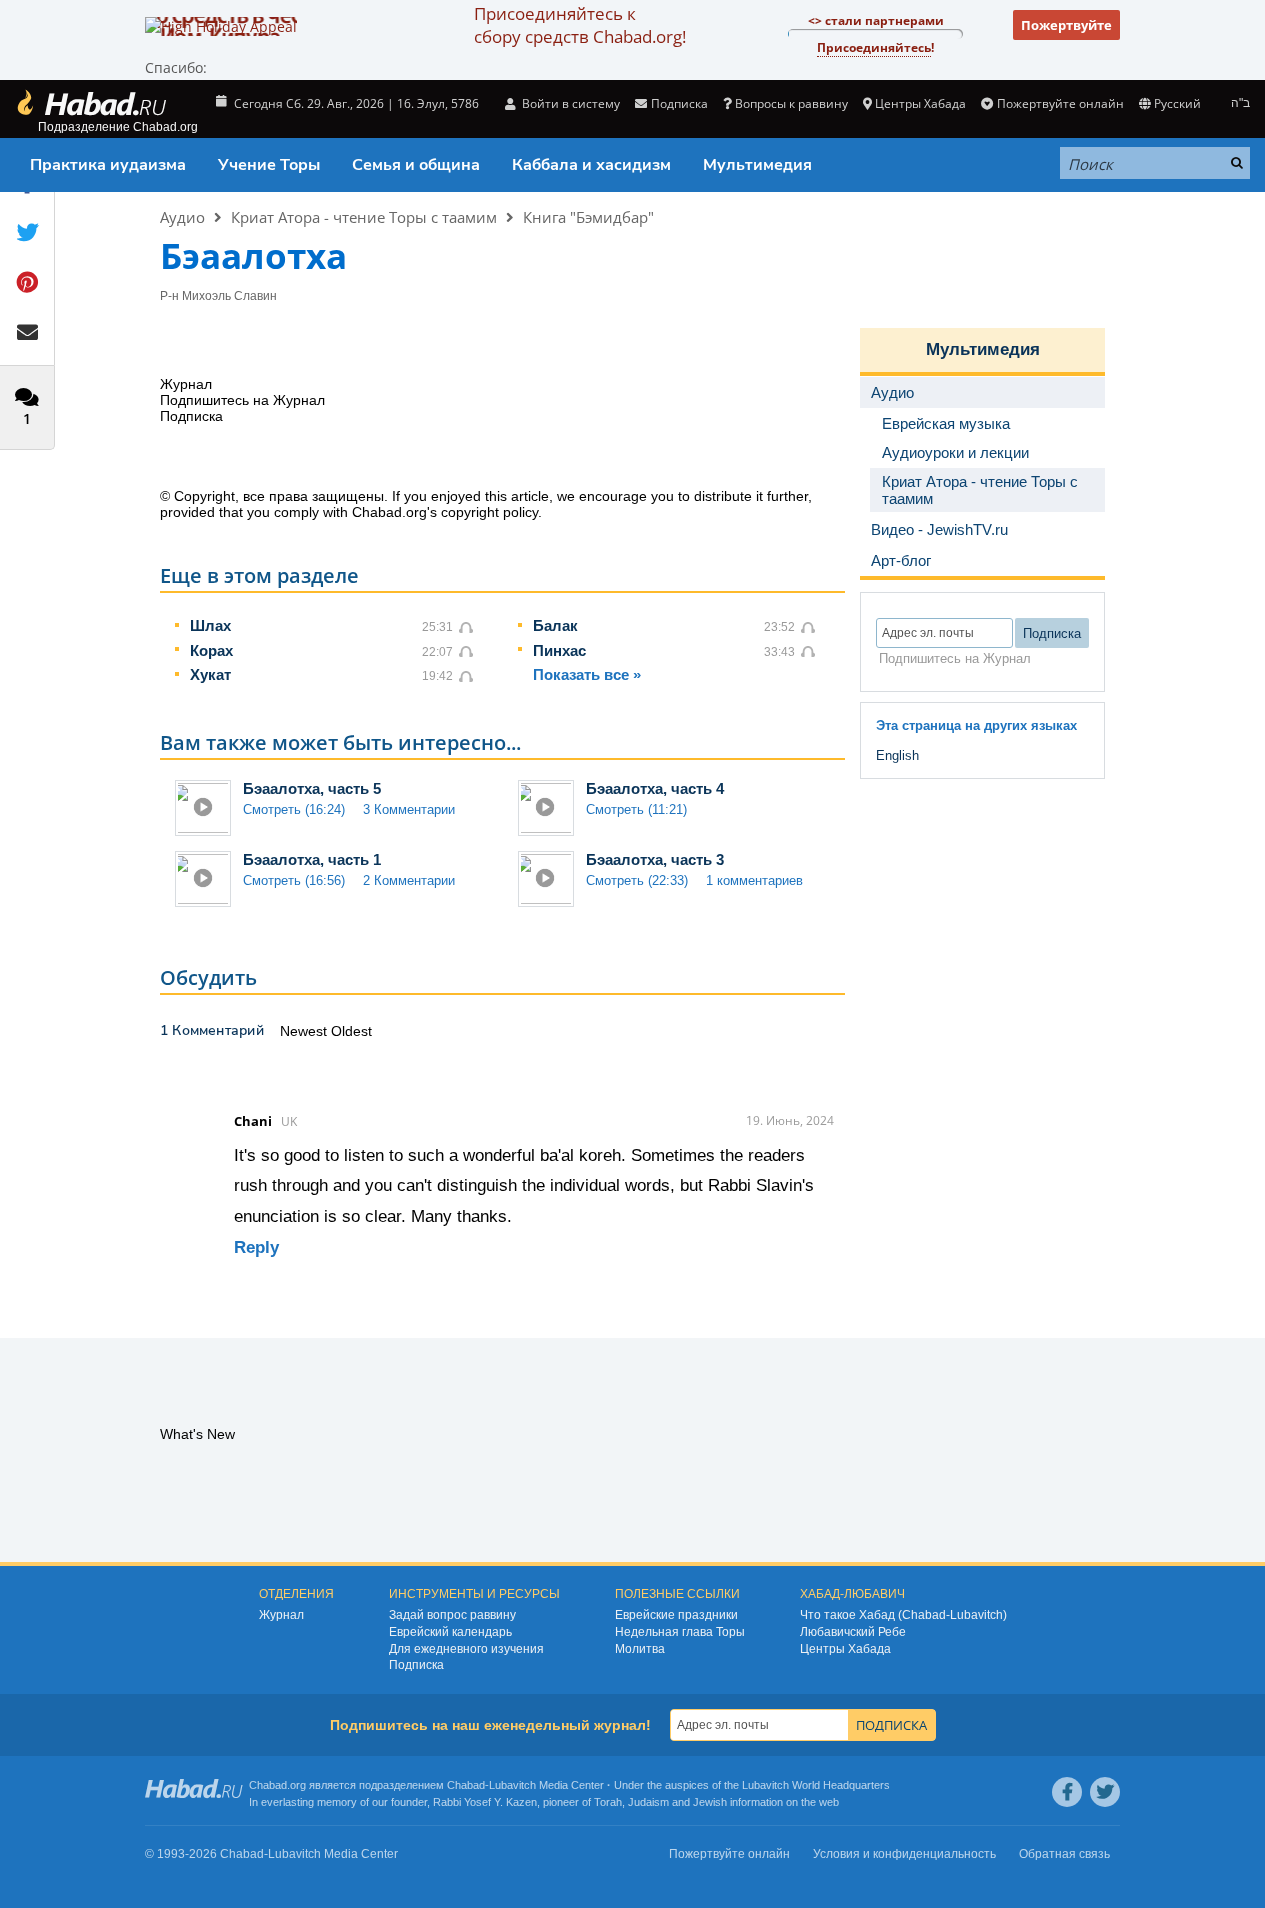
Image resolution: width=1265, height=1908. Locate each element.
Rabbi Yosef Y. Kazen (485, 1802)
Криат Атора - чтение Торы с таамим (364, 217)
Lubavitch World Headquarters (816, 1785)
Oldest (351, 1031)
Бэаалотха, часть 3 (655, 859)
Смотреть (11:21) (636, 809)
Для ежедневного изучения (466, 1649)
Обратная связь (1064, 1854)
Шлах (210, 625)
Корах (211, 650)
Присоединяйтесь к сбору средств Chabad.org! (580, 25)
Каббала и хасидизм (591, 165)
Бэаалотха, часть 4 (655, 788)
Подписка (416, 1665)
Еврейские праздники (676, 1615)
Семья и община (416, 165)
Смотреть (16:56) (294, 880)
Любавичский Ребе (853, 1632)
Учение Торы (269, 165)
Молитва (640, 1649)
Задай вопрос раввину (452, 1615)
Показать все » (587, 674)
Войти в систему (569, 103)
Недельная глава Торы (680, 1632)
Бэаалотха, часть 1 (312, 859)
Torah (608, 1802)
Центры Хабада (845, 1649)
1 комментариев (754, 880)
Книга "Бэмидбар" (588, 217)
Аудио (182, 217)
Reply (256, 1247)
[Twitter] (1105, 1792)
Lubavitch (512, 1785)
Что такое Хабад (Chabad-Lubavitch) (903, 1615)
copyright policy (489, 512)
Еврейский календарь (450, 1632)
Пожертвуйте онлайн (1060, 103)
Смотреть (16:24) (294, 809)
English (897, 755)
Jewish (710, 1802)
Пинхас (559, 650)
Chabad (466, 1785)
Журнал (281, 1615)
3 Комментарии (409, 809)
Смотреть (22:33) (637, 880)
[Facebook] (1067, 1792)
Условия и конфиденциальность (904, 1854)
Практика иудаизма (108, 165)
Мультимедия (757, 165)
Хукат (210, 674)
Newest (305, 1031)
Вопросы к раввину (791, 103)
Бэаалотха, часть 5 (312, 788)
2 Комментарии (409, 880)
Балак (555, 625)
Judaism (648, 1802)
